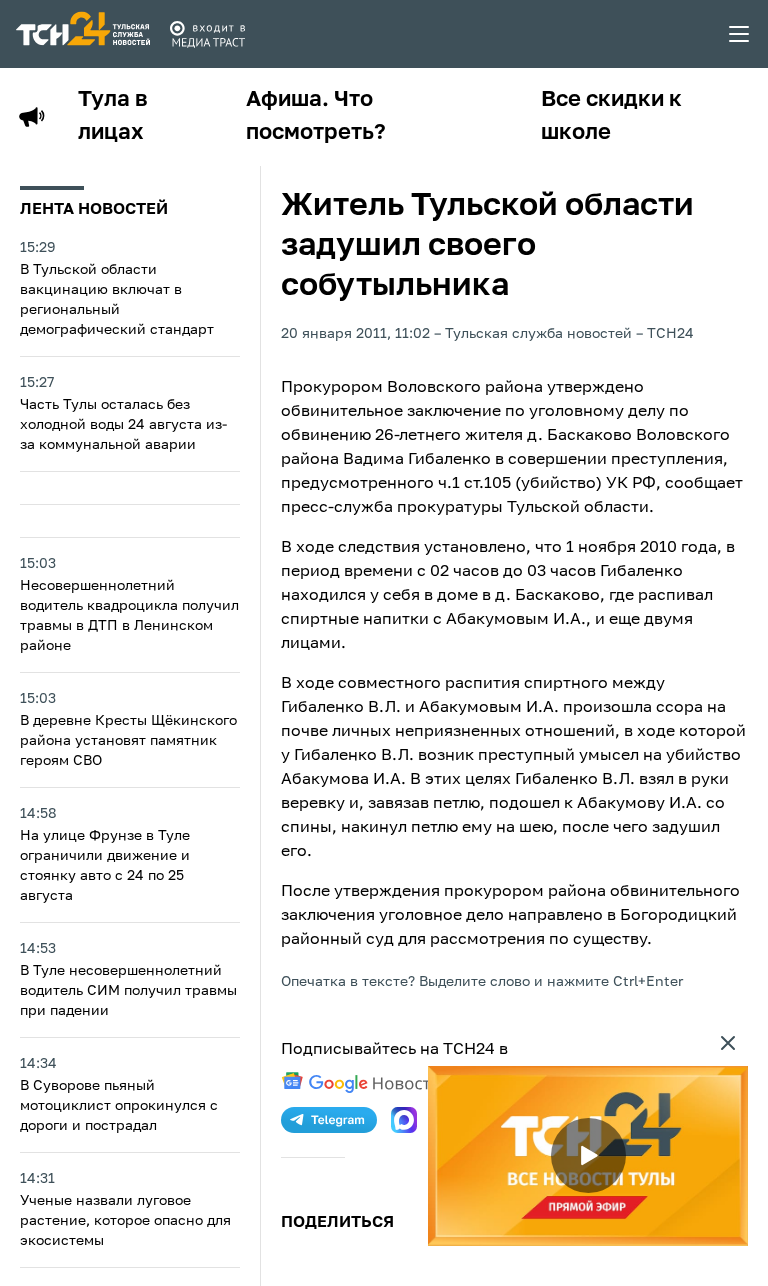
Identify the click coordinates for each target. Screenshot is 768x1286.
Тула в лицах (113, 116)
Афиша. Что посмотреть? (316, 116)
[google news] (361, 1083)
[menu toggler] (740, 34)
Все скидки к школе (611, 116)
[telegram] (329, 1120)
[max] (404, 1120)
